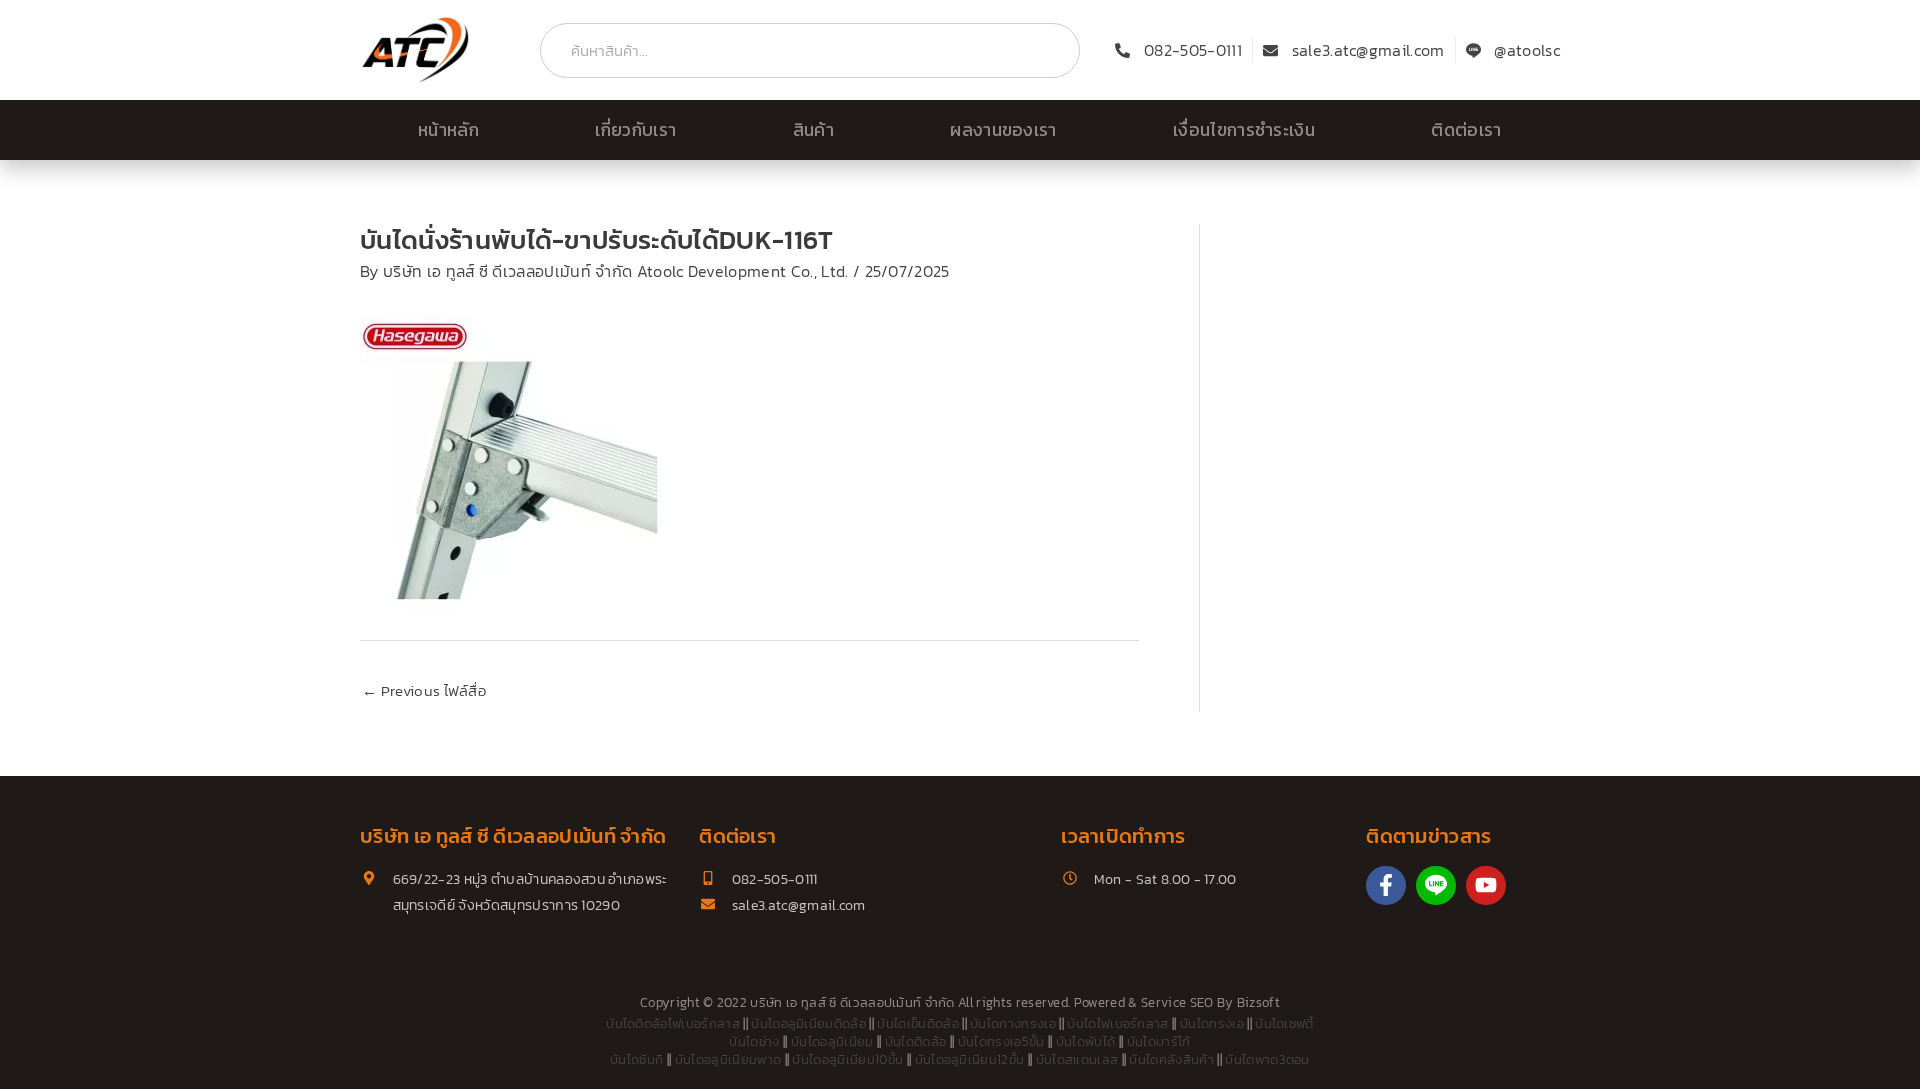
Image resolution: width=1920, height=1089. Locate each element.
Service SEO (1177, 1002)
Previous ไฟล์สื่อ (424, 690)
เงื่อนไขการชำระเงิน (1244, 130)
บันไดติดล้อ (916, 1041)
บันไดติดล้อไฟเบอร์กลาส (673, 1023)
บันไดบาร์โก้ (1159, 1041)
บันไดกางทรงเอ (1013, 1023)
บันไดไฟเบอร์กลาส (1117, 1023)
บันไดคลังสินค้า (1171, 1059)
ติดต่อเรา (1466, 130)
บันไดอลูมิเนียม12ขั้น (970, 1059)
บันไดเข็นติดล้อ (918, 1023)
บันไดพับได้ (1086, 1041)
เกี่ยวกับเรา (635, 130)
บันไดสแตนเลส (1077, 1059)
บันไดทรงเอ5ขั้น (1001, 1041)
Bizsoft (1258, 1002)
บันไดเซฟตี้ (1284, 1023)
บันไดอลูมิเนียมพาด (728, 1059)
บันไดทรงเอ (1212, 1023)
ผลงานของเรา (1003, 130)
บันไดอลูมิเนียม (832, 1041)
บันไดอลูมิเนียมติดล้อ (808, 1023)
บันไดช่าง (754, 1041)
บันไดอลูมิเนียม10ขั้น (847, 1059)
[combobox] (810, 50)
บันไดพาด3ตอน (1267, 1059)
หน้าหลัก (448, 130)
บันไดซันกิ (636, 1059)
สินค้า (813, 130)
